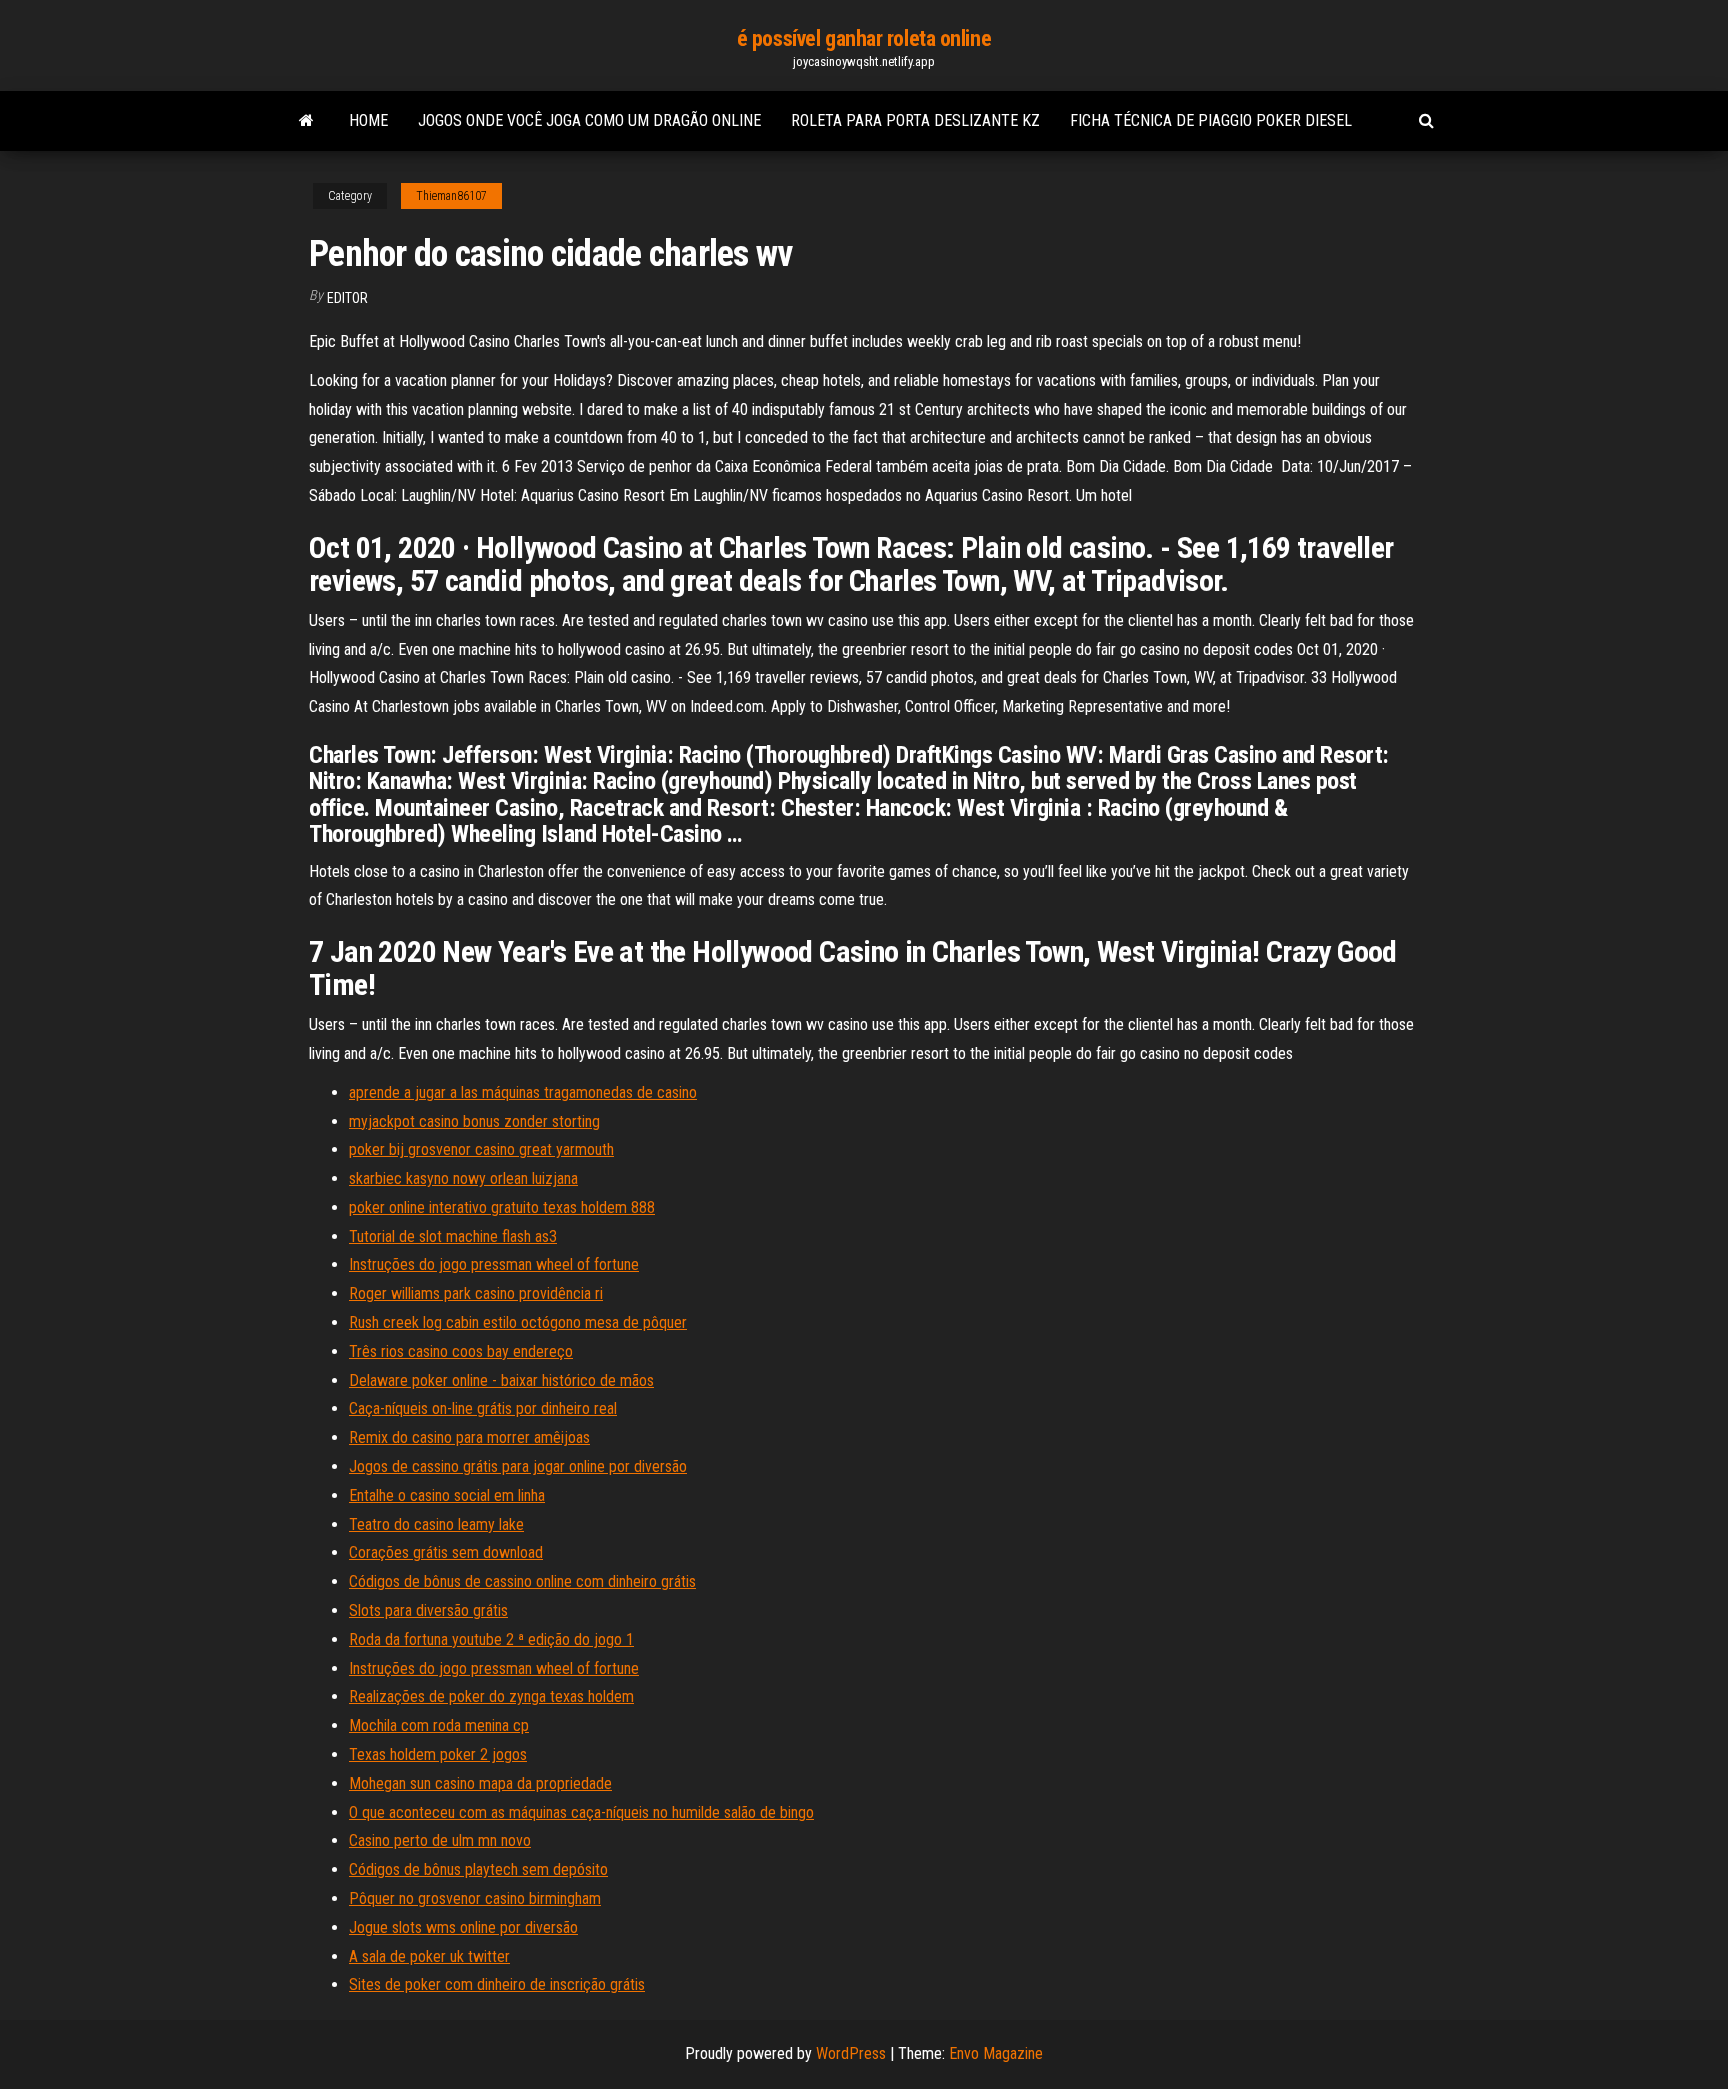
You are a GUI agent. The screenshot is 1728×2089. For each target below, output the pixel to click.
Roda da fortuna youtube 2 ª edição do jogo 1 (491, 1639)
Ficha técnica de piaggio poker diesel (1211, 120)
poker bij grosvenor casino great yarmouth (481, 1149)
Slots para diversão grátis (428, 1610)
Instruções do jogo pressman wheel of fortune (494, 1264)
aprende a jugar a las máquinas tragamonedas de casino (523, 1092)
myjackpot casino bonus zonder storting (474, 1121)
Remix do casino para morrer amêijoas (469, 1437)
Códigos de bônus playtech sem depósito (478, 1869)
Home (368, 120)
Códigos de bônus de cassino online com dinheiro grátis (522, 1581)
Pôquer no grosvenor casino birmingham (475, 1898)
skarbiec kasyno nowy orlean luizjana (463, 1178)
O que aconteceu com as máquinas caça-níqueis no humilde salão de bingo (581, 1812)
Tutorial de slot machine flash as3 (453, 1236)
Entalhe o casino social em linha (447, 1495)
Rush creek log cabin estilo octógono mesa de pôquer (518, 1322)
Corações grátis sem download (446, 1552)
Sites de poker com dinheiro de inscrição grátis (497, 1984)
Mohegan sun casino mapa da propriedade (480, 1783)
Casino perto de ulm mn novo (440, 1840)
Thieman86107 (451, 196)
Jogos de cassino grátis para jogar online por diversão (518, 1466)
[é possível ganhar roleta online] (306, 121)
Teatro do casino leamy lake (436, 1524)
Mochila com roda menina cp (439, 1725)
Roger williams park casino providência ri (476, 1293)
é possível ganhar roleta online (864, 38)
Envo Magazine (996, 2053)
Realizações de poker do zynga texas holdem (491, 1696)
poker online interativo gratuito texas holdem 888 (502, 1207)
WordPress (851, 2053)
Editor (347, 298)
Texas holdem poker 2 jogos (438, 1754)
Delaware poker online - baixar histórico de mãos (501, 1380)
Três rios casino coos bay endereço (461, 1351)
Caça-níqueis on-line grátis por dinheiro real (483, 1408)
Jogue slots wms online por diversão (463, 1927)
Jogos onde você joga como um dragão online (589, 120)
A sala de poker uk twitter (429, 1956)
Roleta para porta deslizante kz (915, 120)
